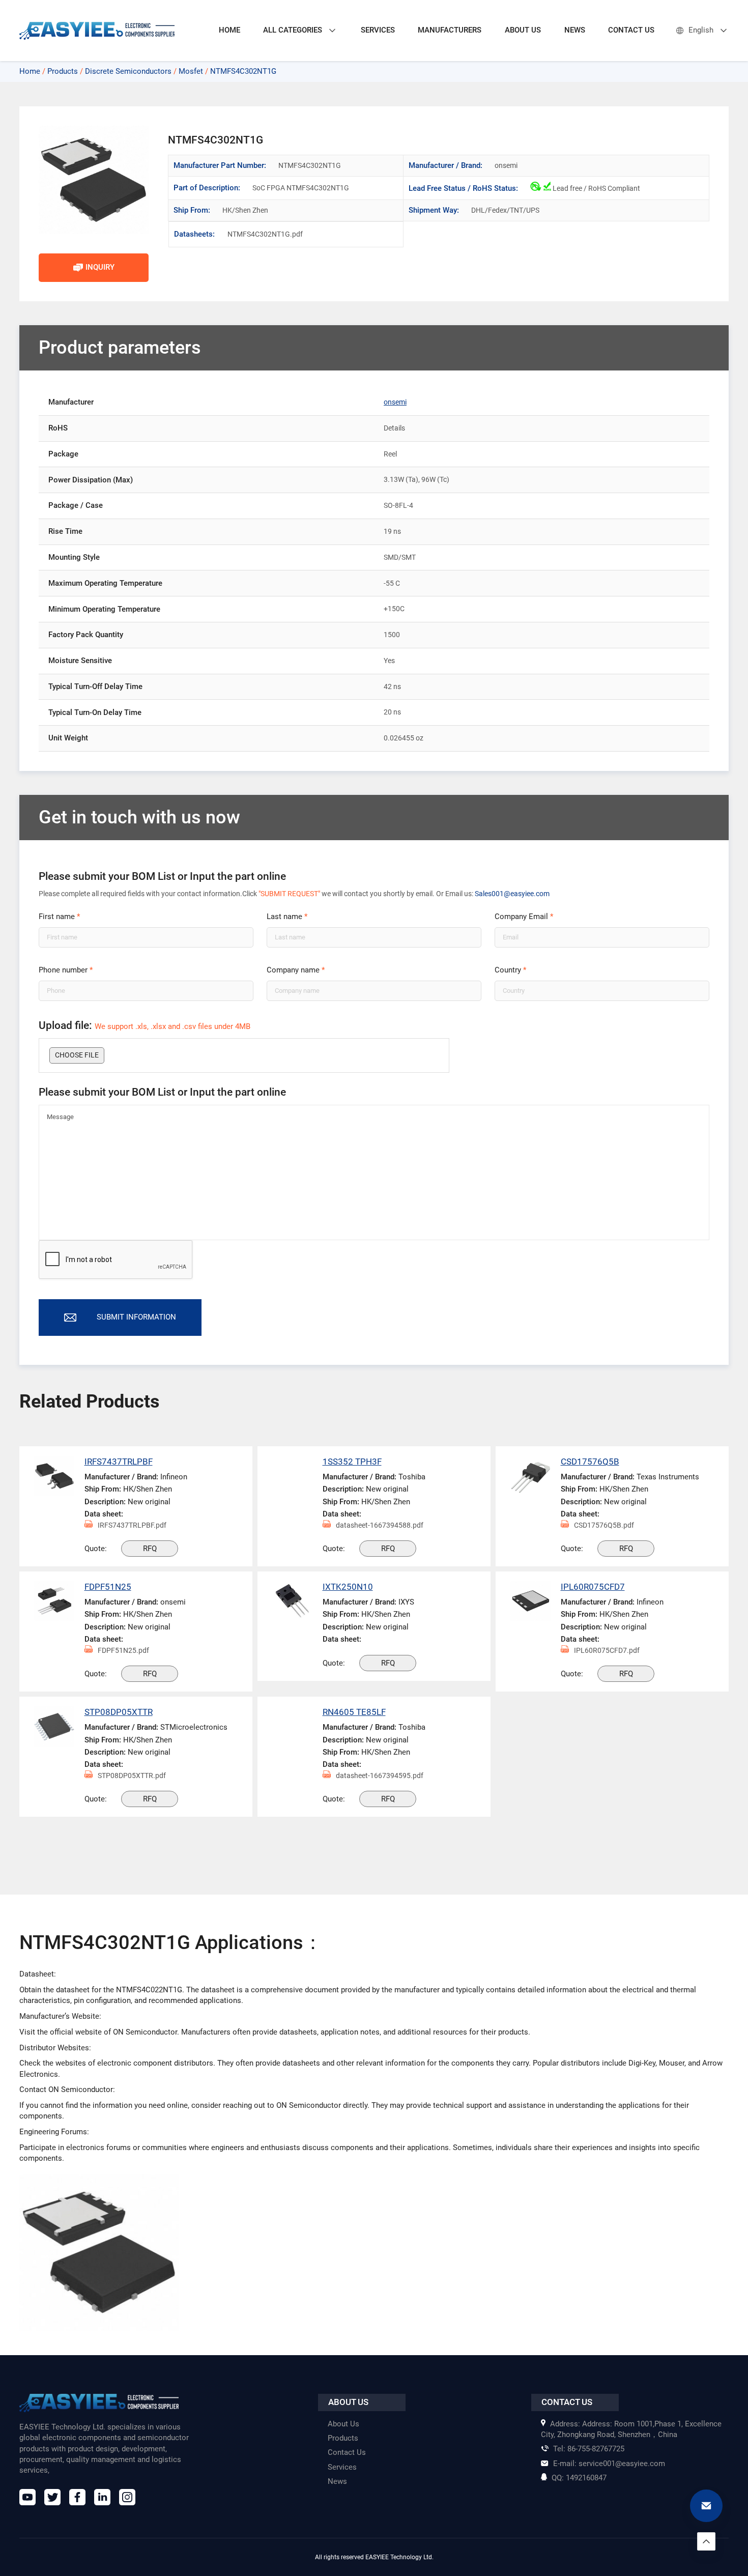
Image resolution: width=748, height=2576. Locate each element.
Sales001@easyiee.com (512, 894)
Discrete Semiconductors (128, 71)
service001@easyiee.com (609, 2464)
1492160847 (579, 2478)
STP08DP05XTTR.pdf (132, 1776)
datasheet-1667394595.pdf (380, 1776)
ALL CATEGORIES (293, 30)
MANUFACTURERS (450, 30)
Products (63, 71)
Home (30, 71)
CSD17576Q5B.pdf (604, 1525)
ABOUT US (523, 30)
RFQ (150, 1549)
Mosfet (191, 71)
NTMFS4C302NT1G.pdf (261, 234)
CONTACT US (631, 30)
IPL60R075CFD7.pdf (607, 1650)
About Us (343, 2424)
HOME (229, 30)
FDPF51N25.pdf (123, 1650)
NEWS (575, 30)
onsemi (395, 402)
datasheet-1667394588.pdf (380, 1525)
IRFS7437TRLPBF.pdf (132, 1525)
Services (342, 2467)
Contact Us (347, 2452)
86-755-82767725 (589, 2449)
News (337, 2481)
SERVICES (378, 30)
